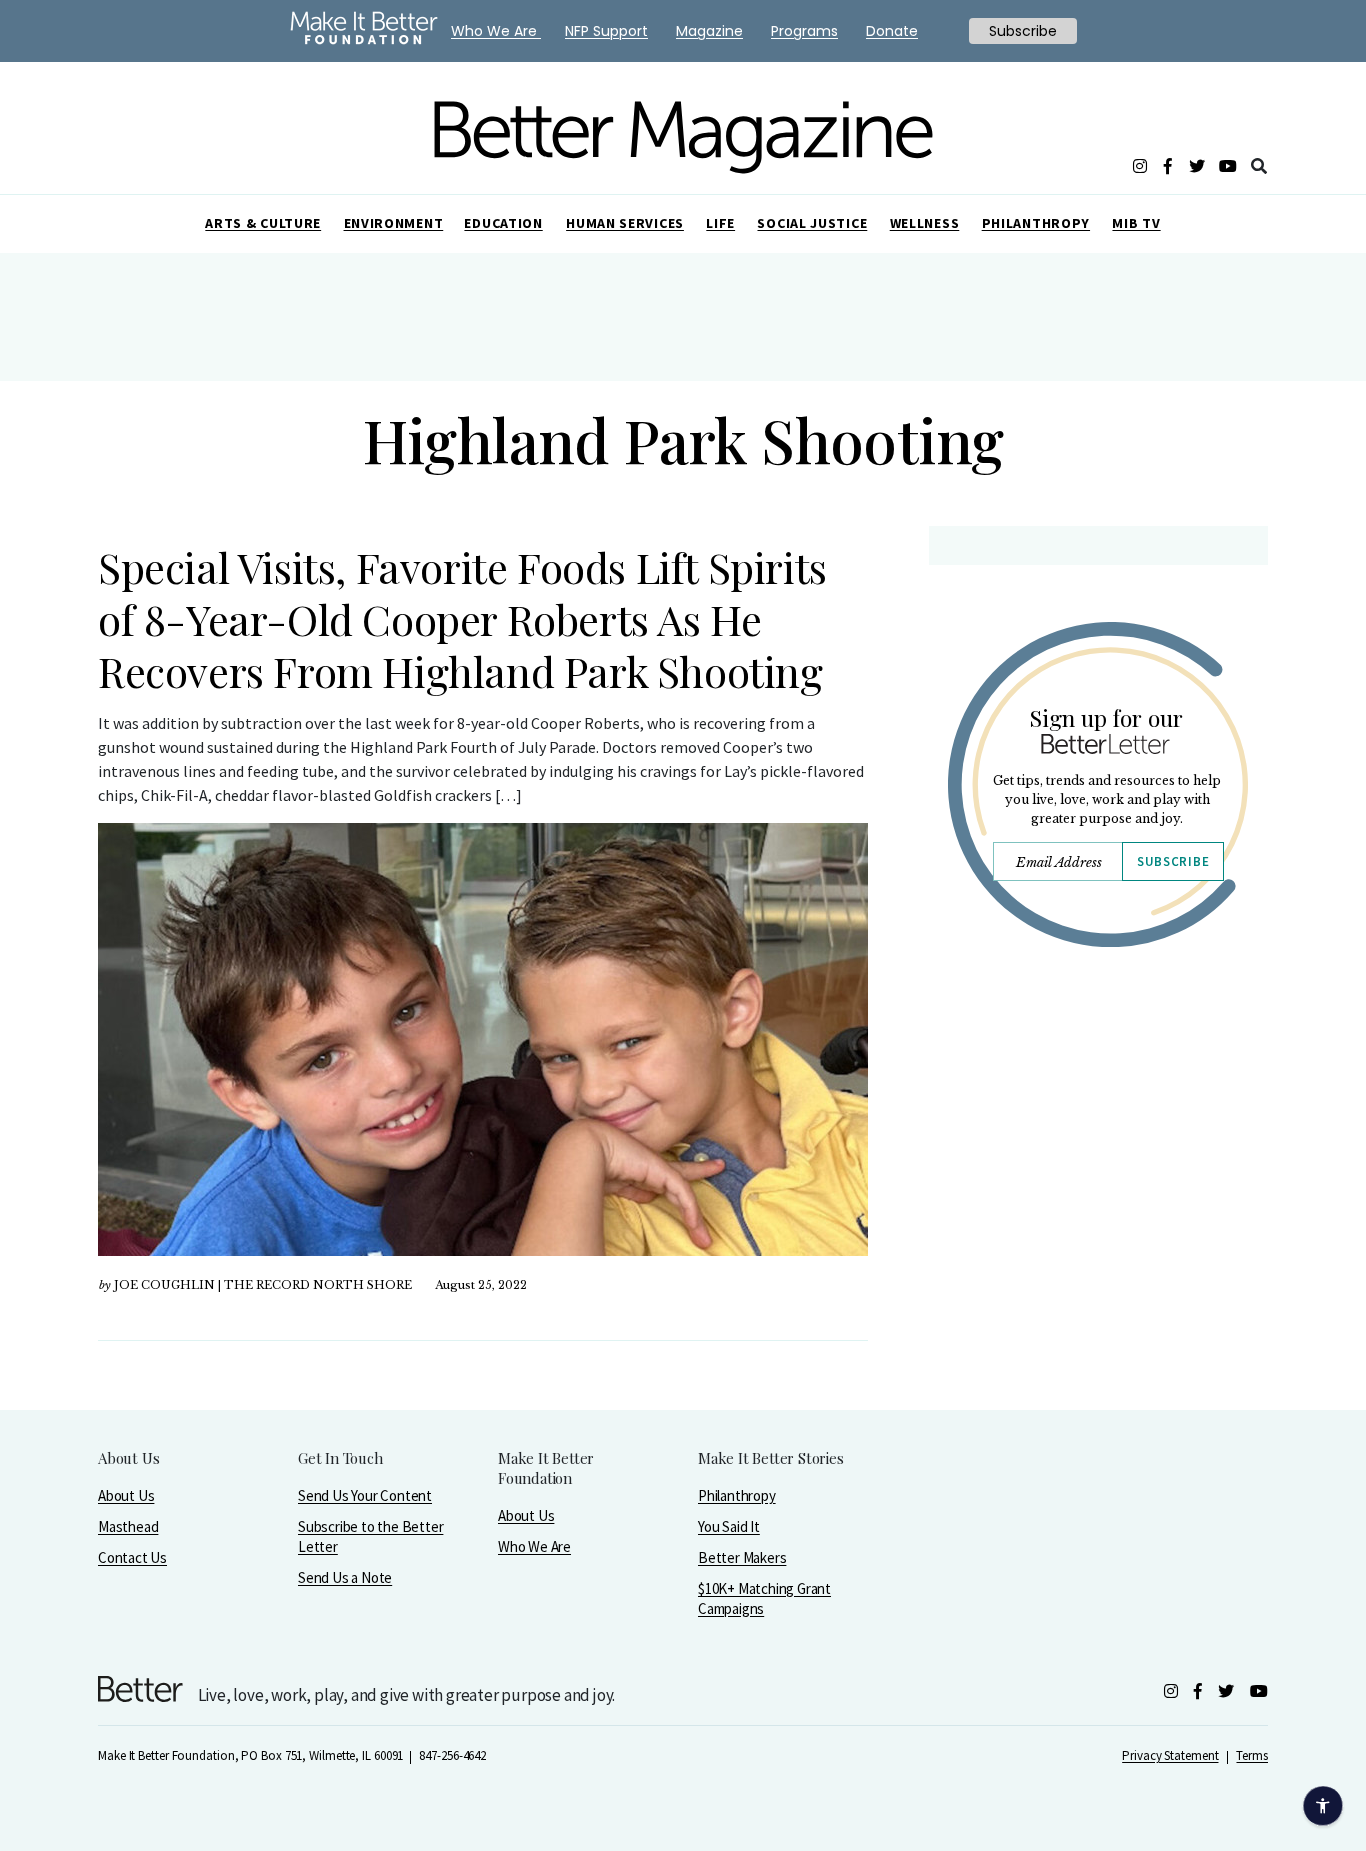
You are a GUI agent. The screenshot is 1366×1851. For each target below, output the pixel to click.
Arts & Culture (263, 223)
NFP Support (606, 31)
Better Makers (742, 1557)
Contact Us (132, 1557)
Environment (394, 223)
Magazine (709, 31)
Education (503, 223)
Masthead (128, 1526)
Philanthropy (1036, 223)
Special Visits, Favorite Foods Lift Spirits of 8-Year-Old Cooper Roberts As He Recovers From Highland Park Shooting (462, 619)
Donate (892, 31)
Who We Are (534, 1546)
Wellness (925, 223)
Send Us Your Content (365, 1495)
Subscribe (1173, 861)
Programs (804, 31)
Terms (1252, 1755)
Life (720, 223)
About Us (126, 1495)
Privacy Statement (1170, 1755)
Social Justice (812, 223)
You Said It (729, 1526)
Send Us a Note (345, 1577)
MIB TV (1136, 223)
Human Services (625, 223)
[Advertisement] (1097, 1137)
